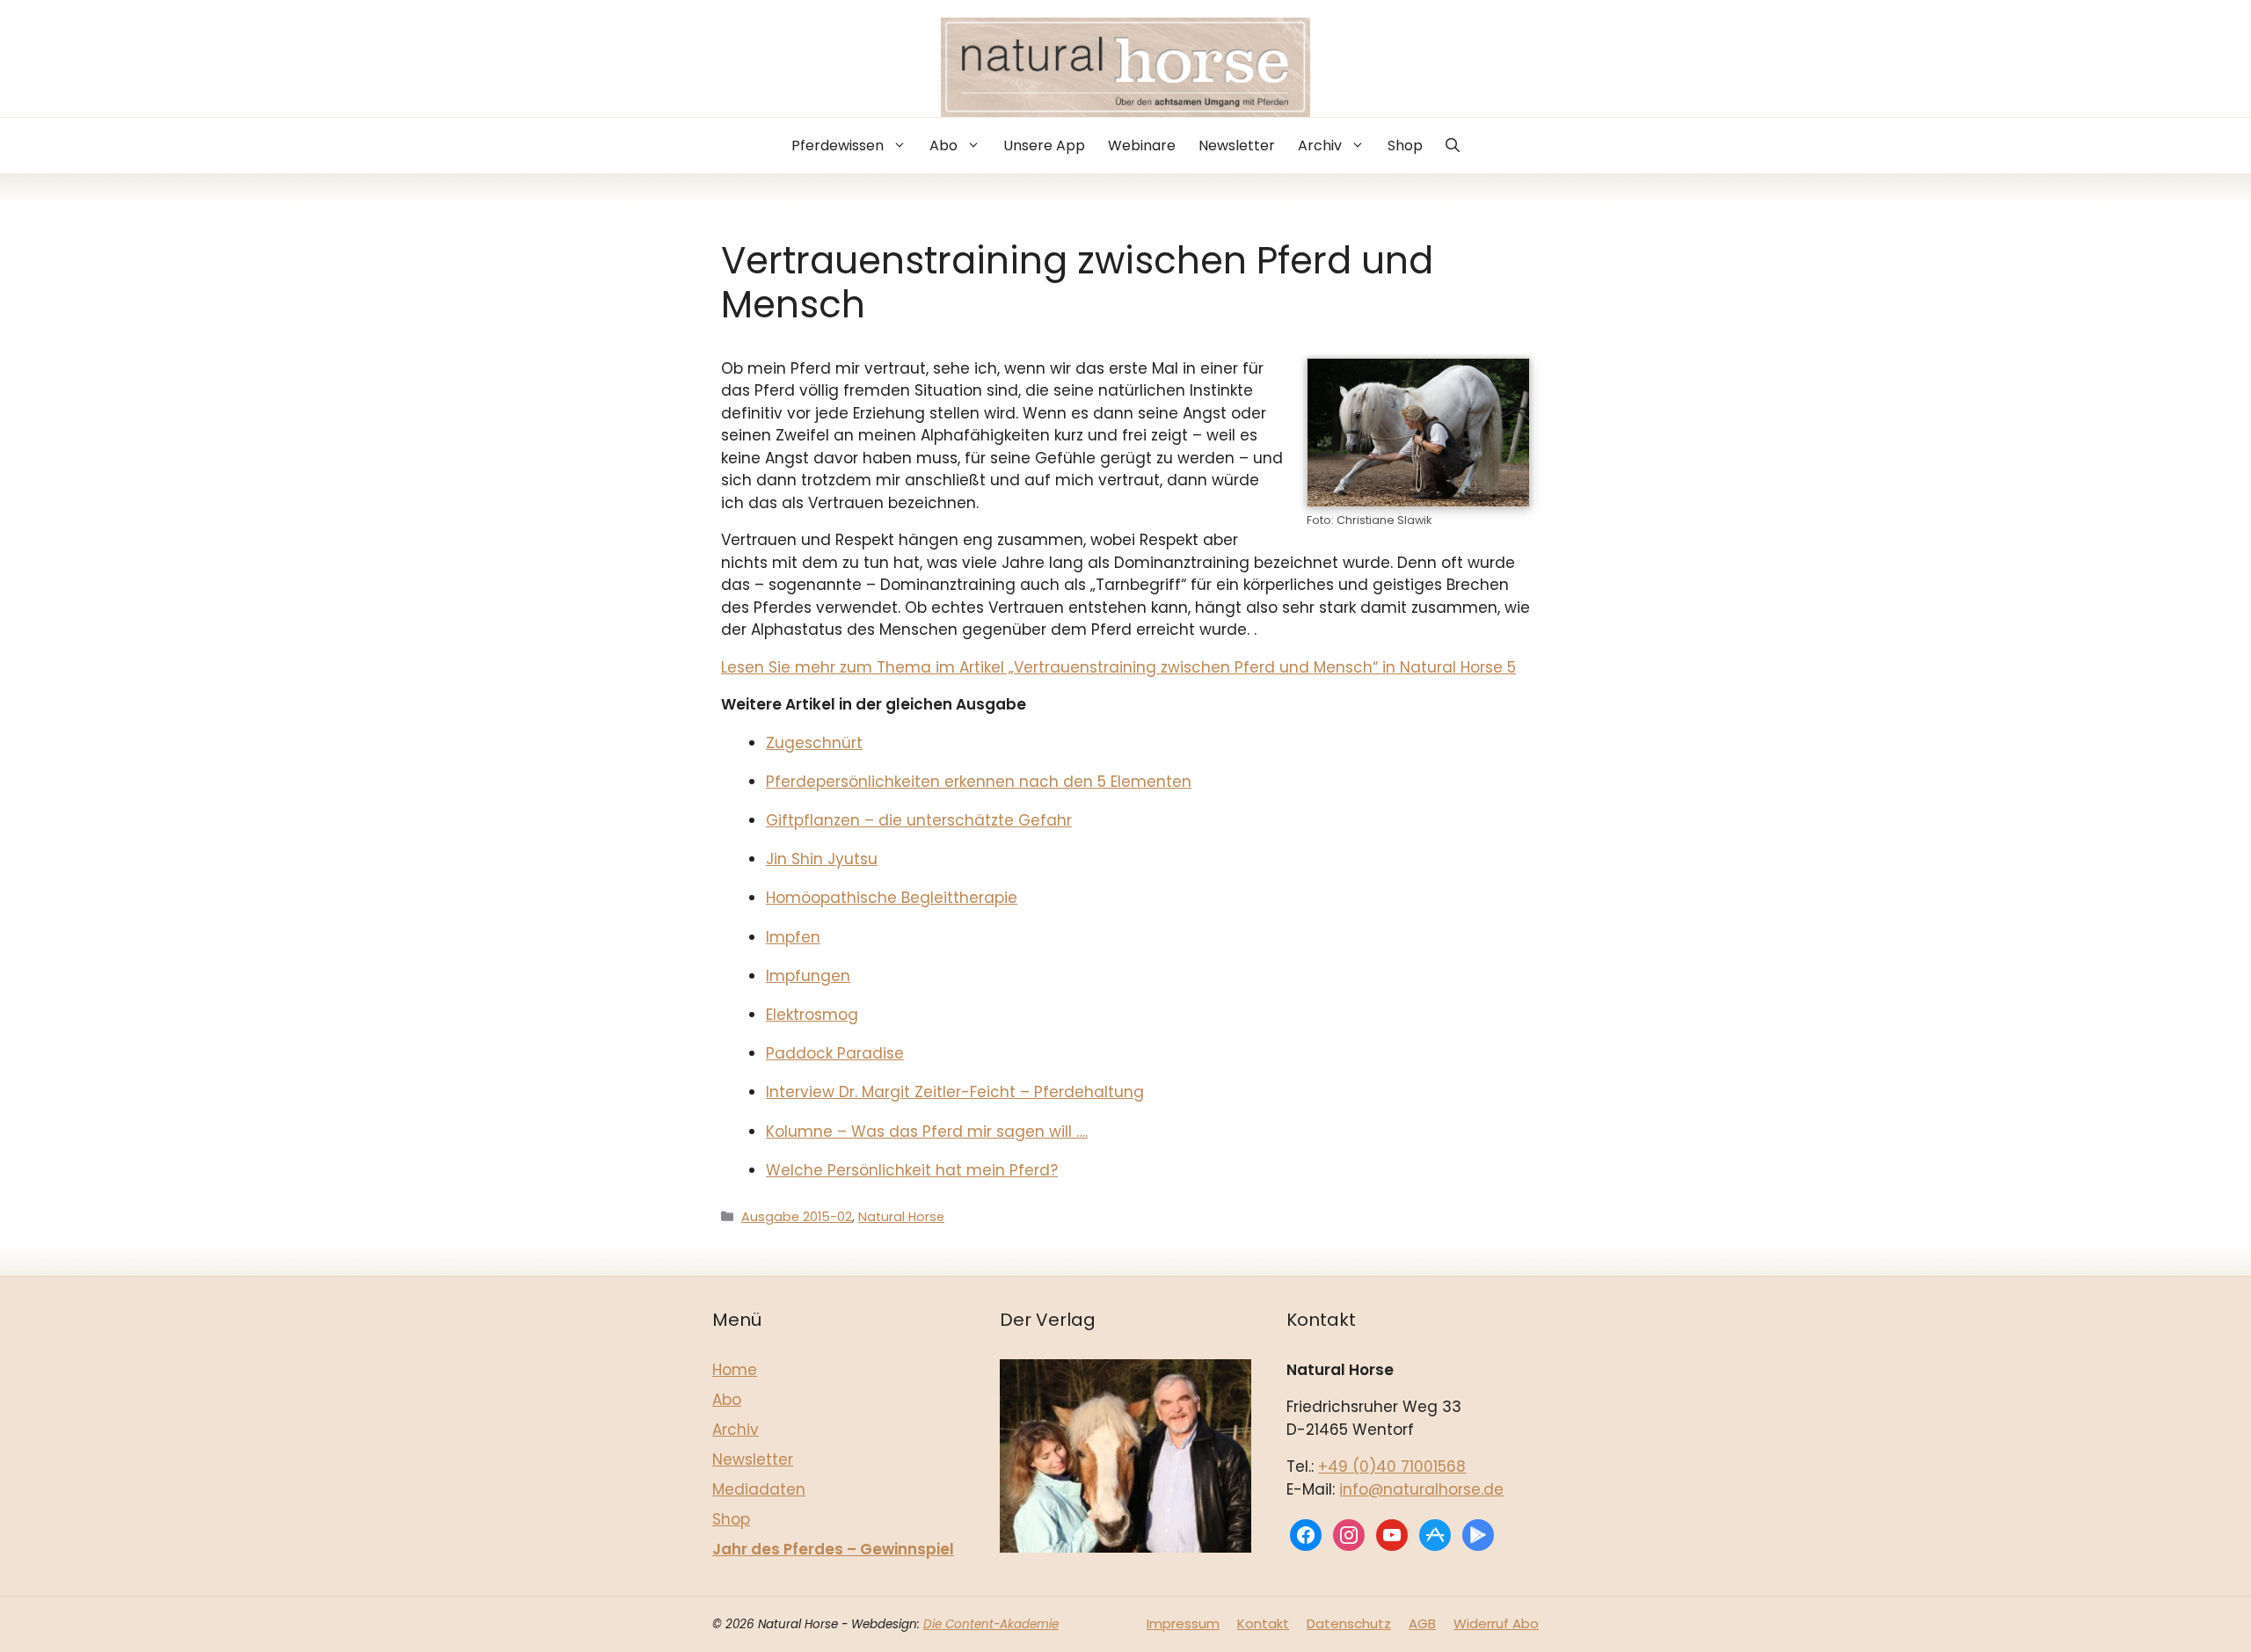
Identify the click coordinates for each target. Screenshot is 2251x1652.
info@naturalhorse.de (1421, 1489)
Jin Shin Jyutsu (822, 859)
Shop (1405, 146)
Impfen (793, 937)
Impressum (1183, 1623)
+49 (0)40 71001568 (1392, 1466)
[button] (1453, 146)
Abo (943, 146)
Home (735, 1370)
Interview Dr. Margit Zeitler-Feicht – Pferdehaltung (955, 1092)
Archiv (1320, 146)
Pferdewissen (838, 146)
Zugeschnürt (814, 743)
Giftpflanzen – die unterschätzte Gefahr (919, 820)
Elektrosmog (812, 1015)
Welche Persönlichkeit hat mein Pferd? (912, 1170)
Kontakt (1263, 1623)
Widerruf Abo (1496, 1623)
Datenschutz (1349, 1623)
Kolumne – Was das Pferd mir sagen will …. (927, 1132)
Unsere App (1044, 146)
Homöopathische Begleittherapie (892, 898)
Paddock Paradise (835, 1053)
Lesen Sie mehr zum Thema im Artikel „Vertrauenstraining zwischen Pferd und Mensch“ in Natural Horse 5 (1118, 667)
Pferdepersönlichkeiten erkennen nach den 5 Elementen (979, 782)
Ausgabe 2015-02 (797, 1217)
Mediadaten (759, 1489)
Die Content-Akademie (991, 1624)
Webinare (1142, 146)
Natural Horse (901, 1217)
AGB (1422, 1623)
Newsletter (1237, 146)
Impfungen (808, 976)
